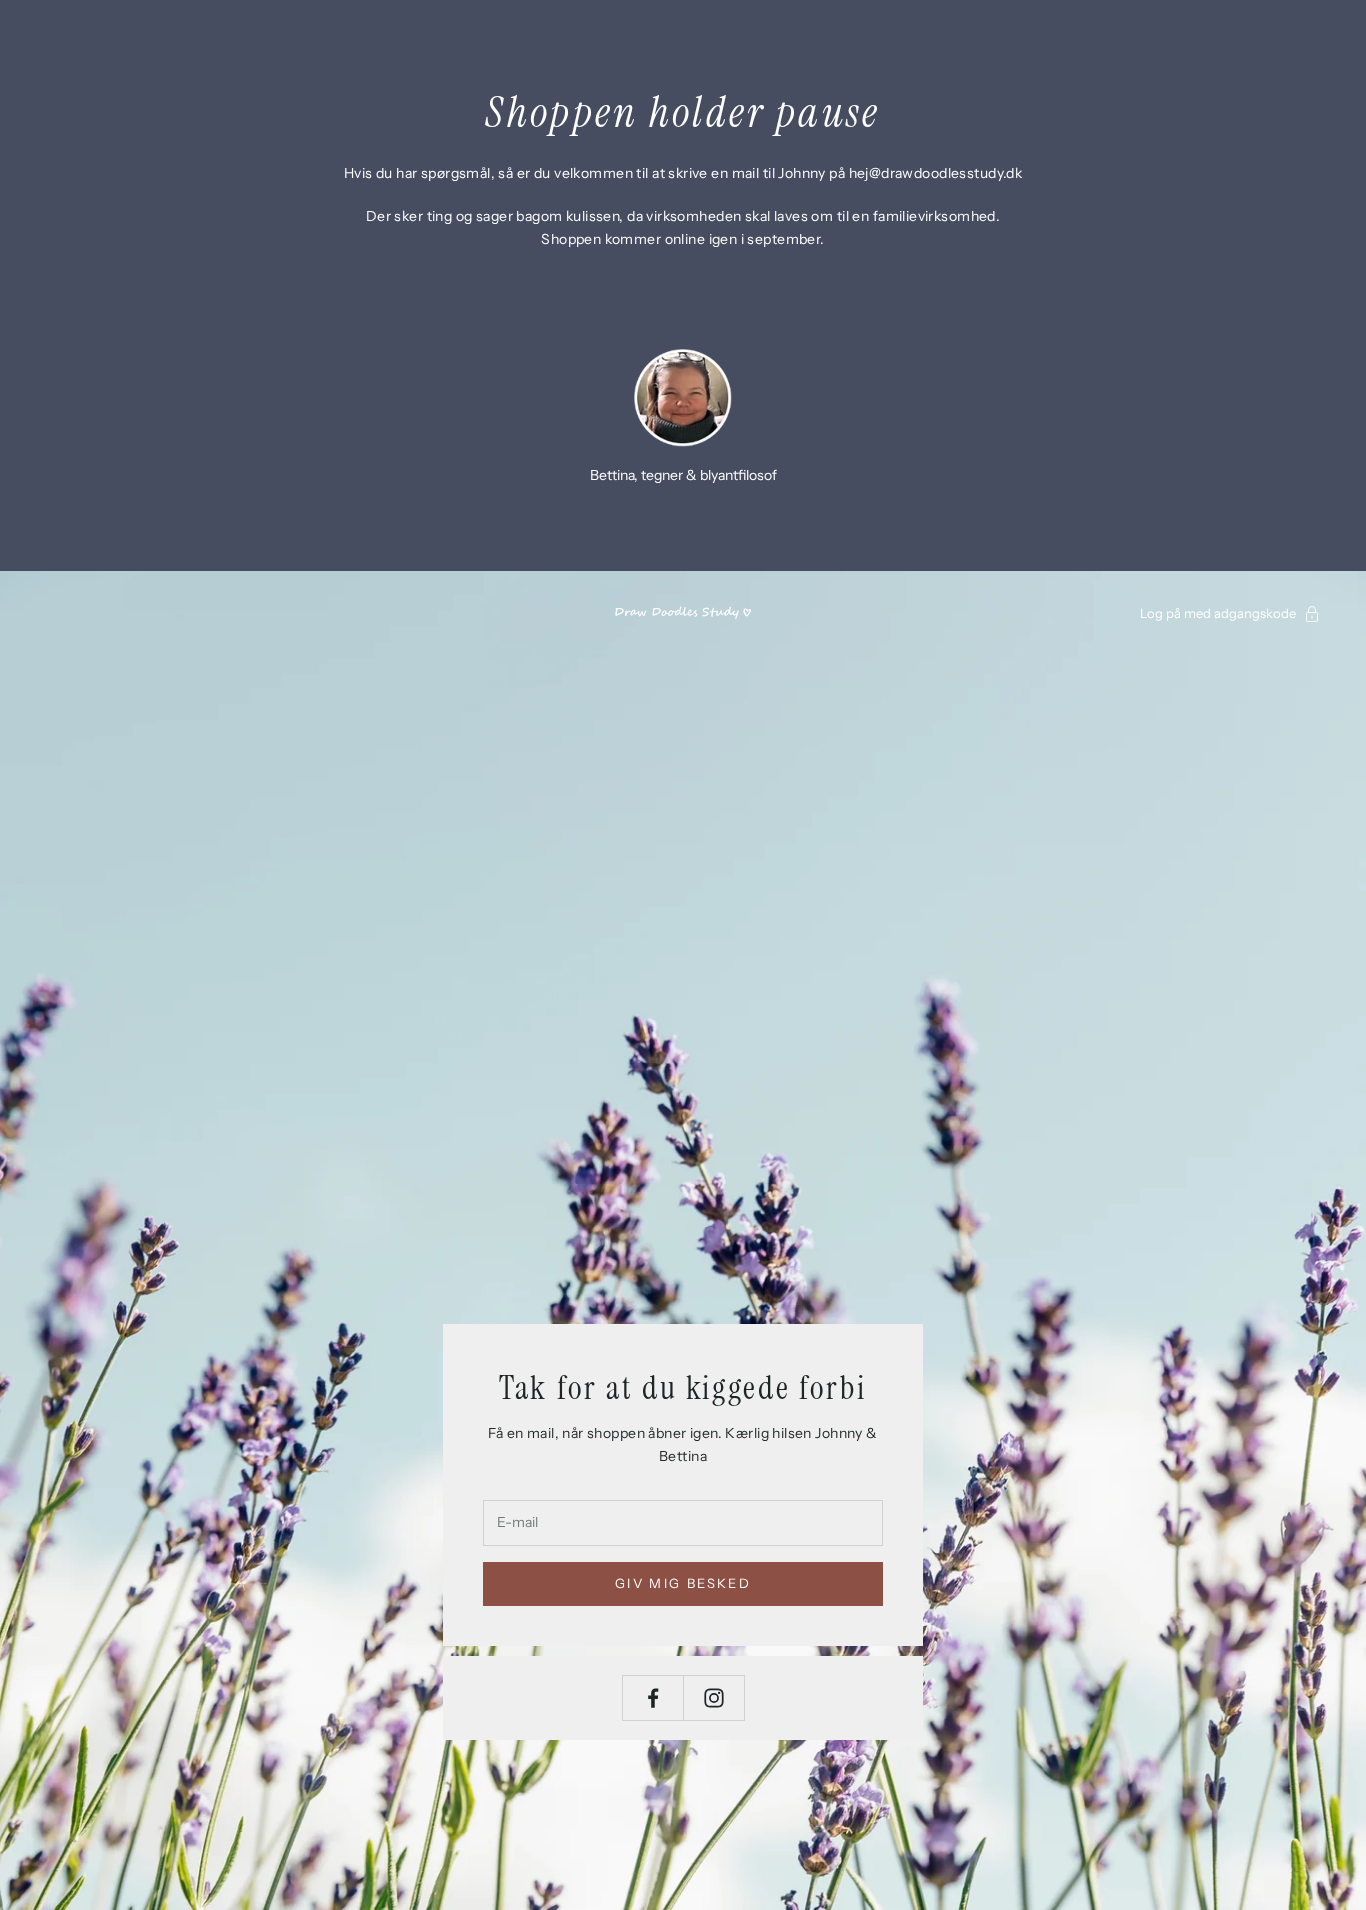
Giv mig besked (683, 1583)
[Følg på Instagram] (714, 1698)
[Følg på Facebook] (653, 1698)
